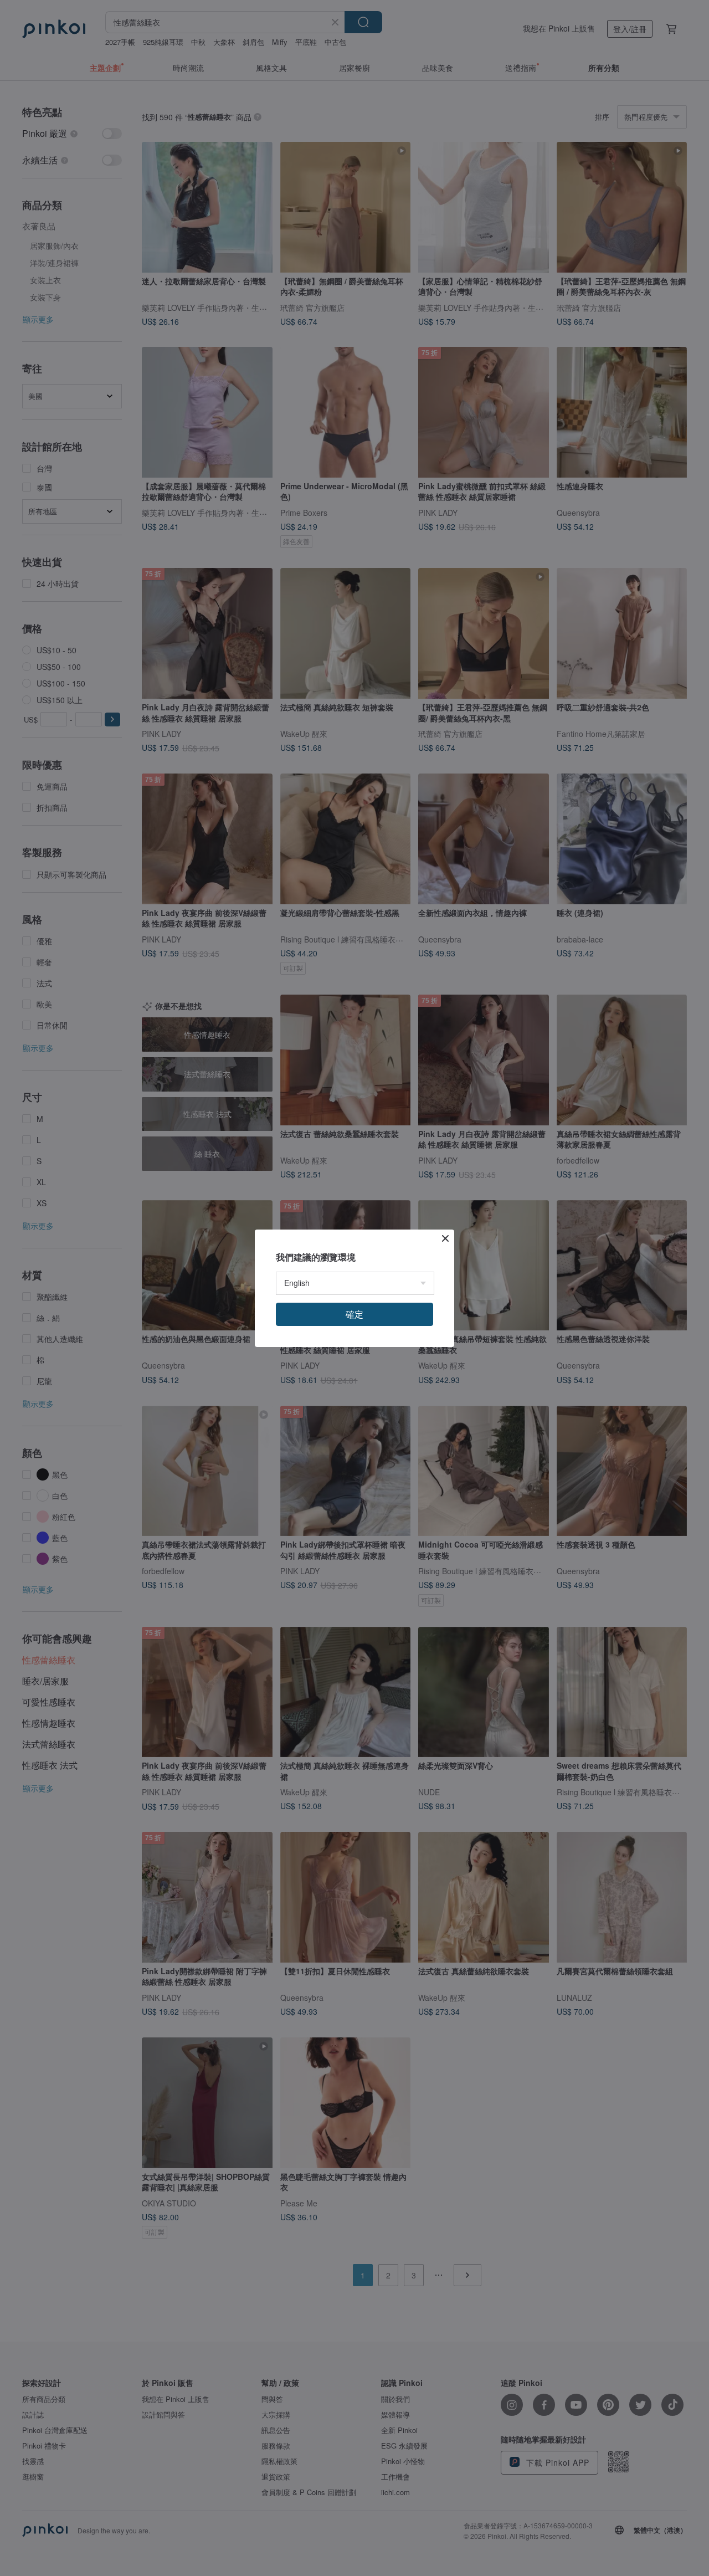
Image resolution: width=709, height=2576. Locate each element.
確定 (354, 1314)
